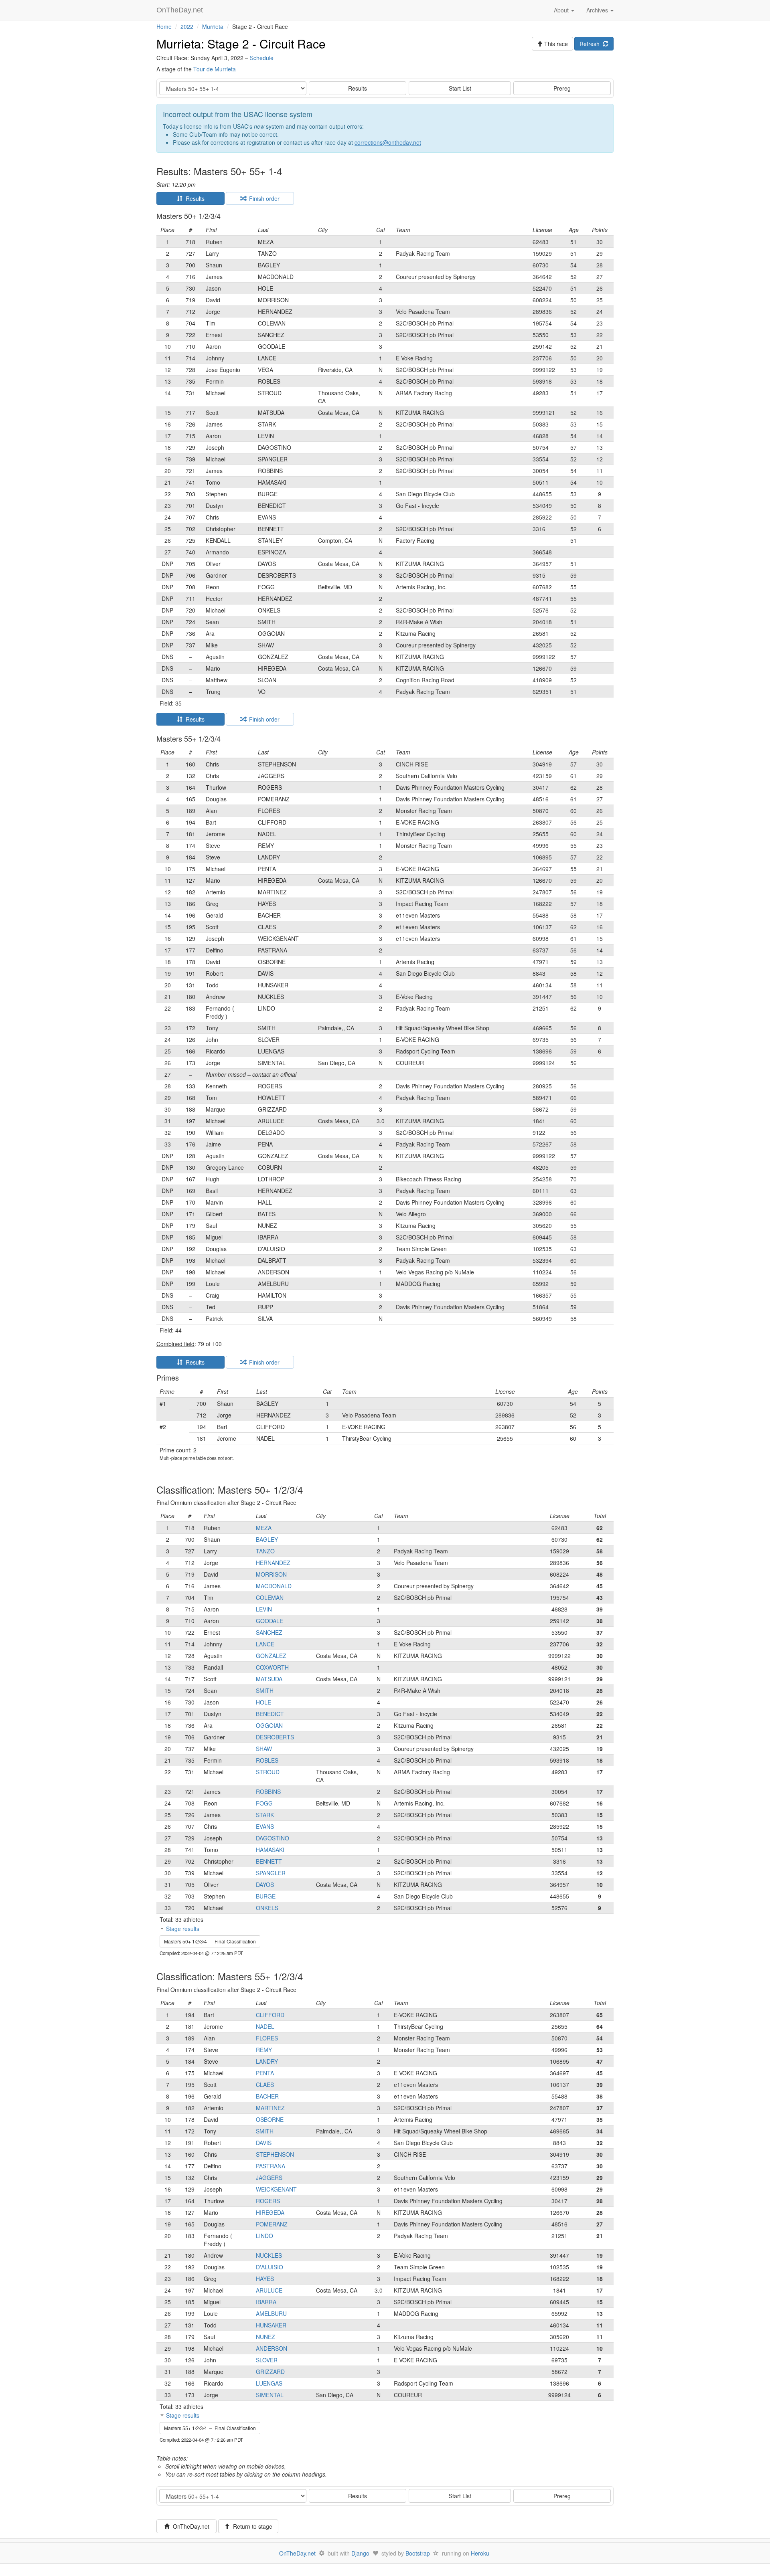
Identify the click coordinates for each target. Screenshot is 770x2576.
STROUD (268, 1772)
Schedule (262, 58)
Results (358, 88)
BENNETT (269, 1861)
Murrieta (213, 26)
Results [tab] (194, 198)
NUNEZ (265, 2337)
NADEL (265, 2026)
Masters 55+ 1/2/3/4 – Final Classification (210, 2428)
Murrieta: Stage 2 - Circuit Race (241, 43)
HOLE (263, 1702)
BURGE (266, 1896)
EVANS (265, 1826)
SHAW (264, 1749)
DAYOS (265, 1884)
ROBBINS (268, 1791)
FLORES (267, 2038)
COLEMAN (270, 1597)
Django (360, 2553)
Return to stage (251, 2526)
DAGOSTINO (273, 1838)
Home (164, 26)
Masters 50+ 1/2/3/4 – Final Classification (210, 1941)
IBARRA (266, 2302)
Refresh (591, 44)
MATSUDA (269, 1679)
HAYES (265, 2279)
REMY (264, 2050)
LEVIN (264, 1609)
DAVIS (264, 2143)
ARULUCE (269, 2290)
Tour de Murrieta (215, 69)
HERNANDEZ (273, 1563)
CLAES (265, 2085)
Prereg (562, 88)
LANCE (265, 1644)
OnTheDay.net (181, 10)
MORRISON (271, 1574)
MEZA (264, 1528)
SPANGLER (271, 1873)
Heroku (480, 2553)
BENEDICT (270, 1714)
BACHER (267, 2096)
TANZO (265, 1551)
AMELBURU (271, 2313)
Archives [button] (598, 10)
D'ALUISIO (269, 2267)
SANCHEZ (269, 1632)
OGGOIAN (269, 1725)
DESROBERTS (275, 1737)
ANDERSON (272, 2348)
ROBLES (267, 1760)
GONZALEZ (271, 1656)
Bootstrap (418, 2553)
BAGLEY (267, 1539)
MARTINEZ (270, 2108)
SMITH (265, 1690)
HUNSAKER (271, 2325)
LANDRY (267, 2061)
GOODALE (269, 1621)
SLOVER (267, 2360)
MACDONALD (274, 1586)
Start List (460, 88)
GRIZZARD (270, 2372)
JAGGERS (269, 2178)
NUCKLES (269, 2255)
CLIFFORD (270, 2015)
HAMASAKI (270, 1850)
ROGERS (268, 2201)
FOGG (264, 1803)
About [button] (562, 10)
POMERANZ (272, 2224)
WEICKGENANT (276, 2189)
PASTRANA (271, 2166)
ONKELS (267, 1908)
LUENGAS (269, 2383)
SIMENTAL (270, 2395)
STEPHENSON (275, 2154)
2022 (187, 26)
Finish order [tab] (263, 198)
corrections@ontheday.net (388, 142)
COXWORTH (272, 1667)
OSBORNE (270, 2119)
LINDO (264, 2236)
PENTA (265, 2073)
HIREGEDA (270, 2212)
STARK (265, 1815)
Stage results (183, 1929)
